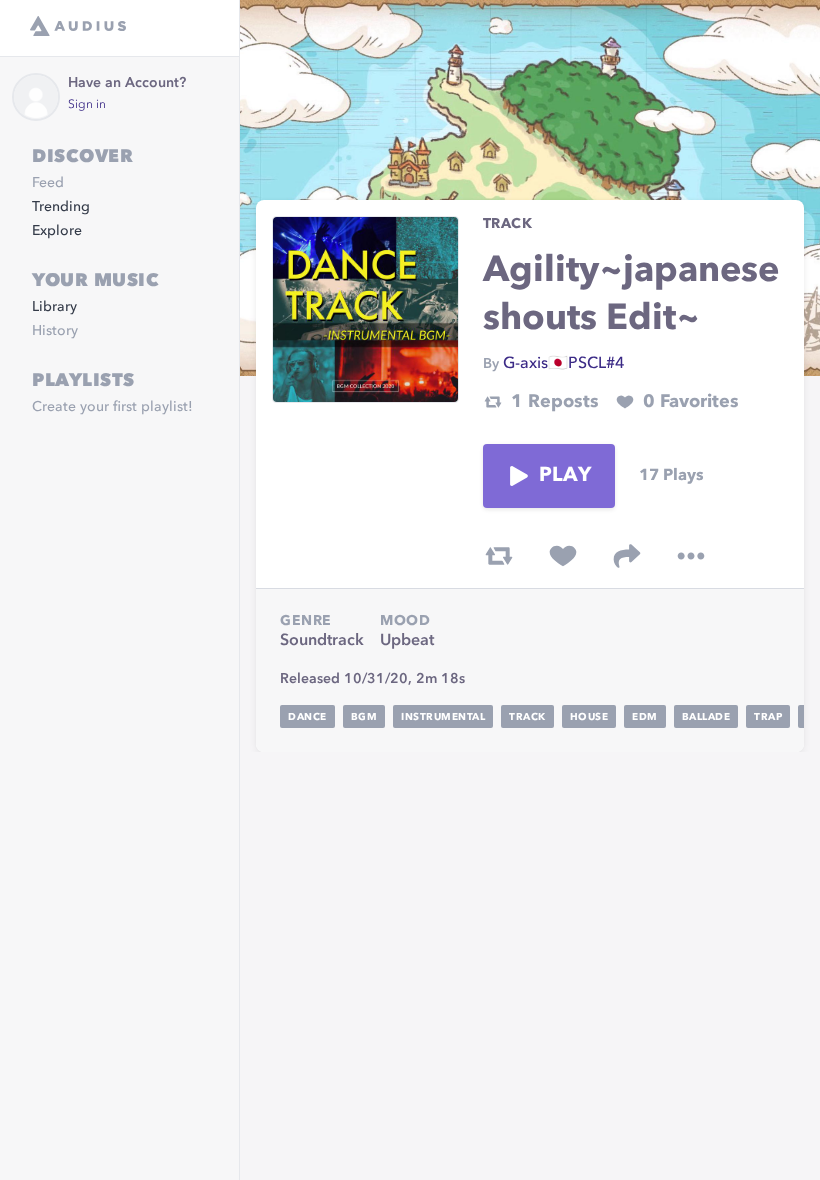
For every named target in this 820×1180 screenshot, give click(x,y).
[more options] (691, 556)
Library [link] (54, 307)
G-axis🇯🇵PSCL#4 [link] (564, 364)
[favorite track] (563, 556)
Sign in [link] (87, 105)
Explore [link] (57, 231)
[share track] (627, 556)
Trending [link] (61, 207)
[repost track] (499, 556)
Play (565, 476)
